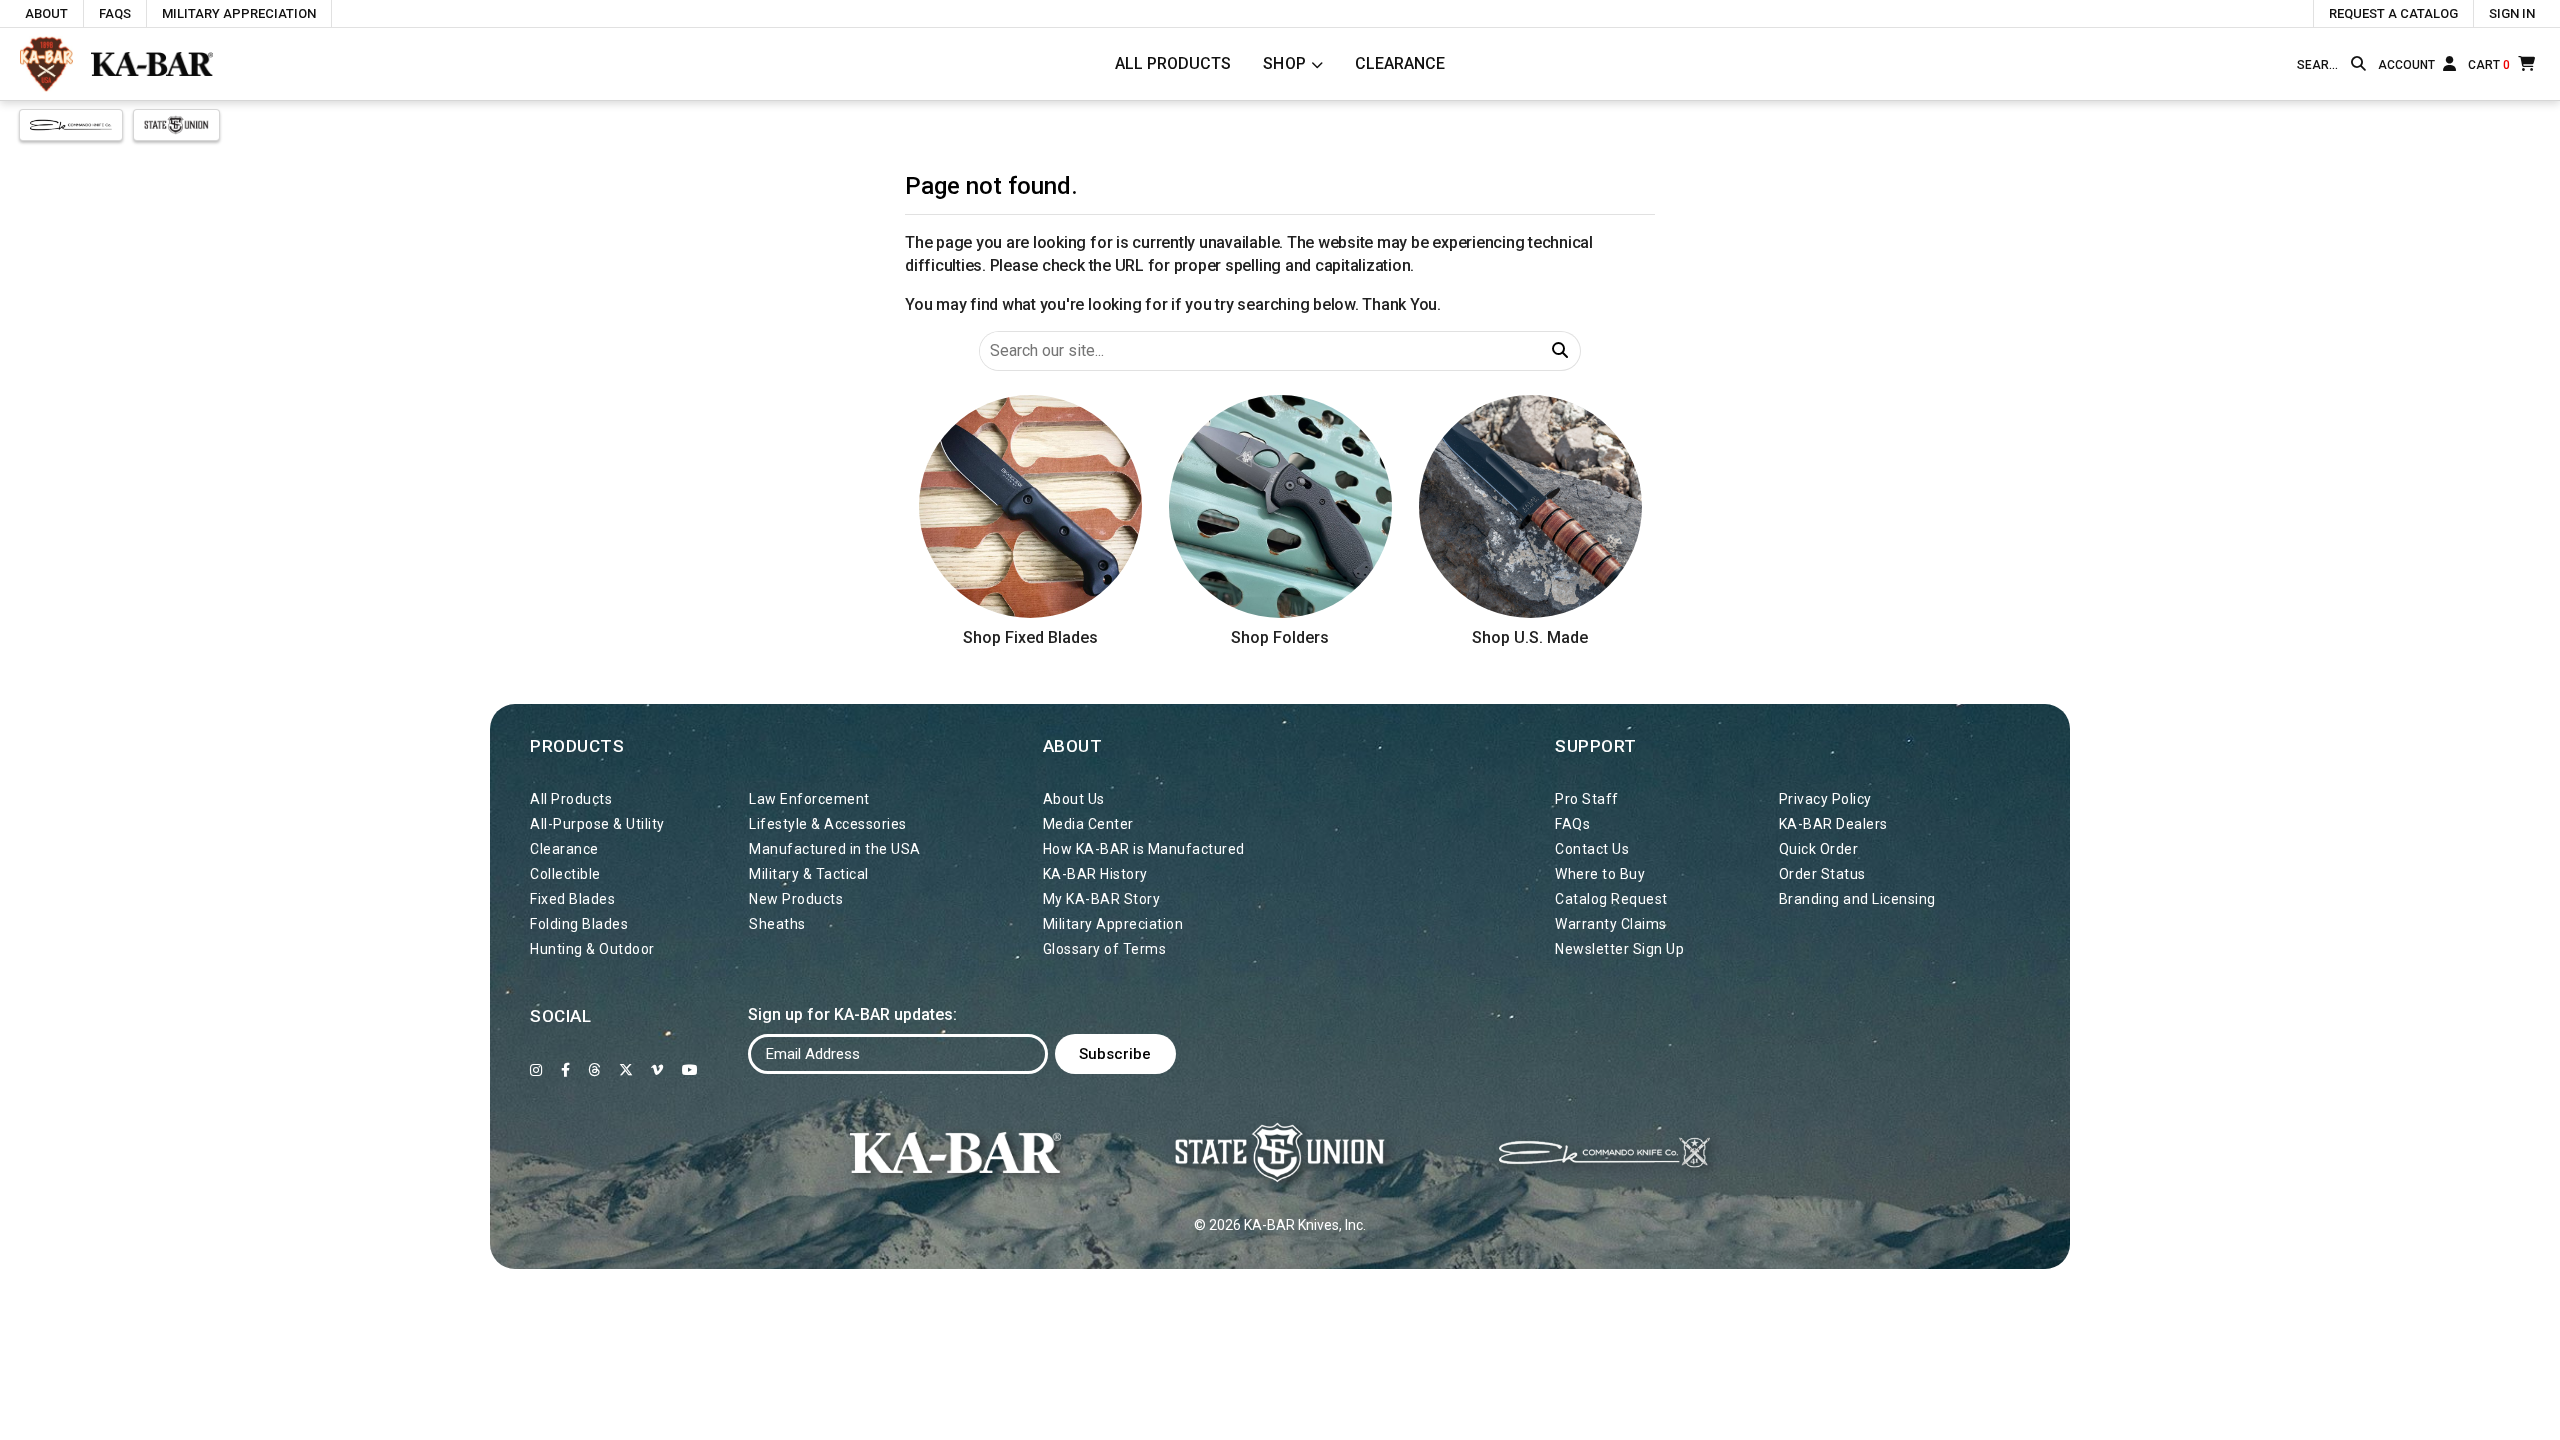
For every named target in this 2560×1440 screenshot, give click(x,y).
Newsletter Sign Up (1619, 949)
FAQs (115, 13)
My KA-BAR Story (1102, 899)
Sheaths (777, 924)
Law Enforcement (809, 799)
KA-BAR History (1095, 874)
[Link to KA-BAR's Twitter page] (626, 1070)
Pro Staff (1587, 799)
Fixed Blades (572, 899)
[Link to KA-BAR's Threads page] (594, 1070)
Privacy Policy (1825, 799)
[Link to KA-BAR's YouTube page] (690, 1070)
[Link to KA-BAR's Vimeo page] (657, 1070)
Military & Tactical (809, 874)
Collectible (565, 874)
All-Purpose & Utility (597, 824)
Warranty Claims (1611, 924)
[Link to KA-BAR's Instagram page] (536, 1070)
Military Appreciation (239, 13)
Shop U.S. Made (1530, 637)
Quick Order (1819, 849)
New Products (796, 899)
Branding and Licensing (1857, 899)
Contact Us (1592, 849)
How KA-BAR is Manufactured (1144, 849)
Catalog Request (1611, 899)
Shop (1285, 63)
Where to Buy (1600, 874)
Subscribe (1115, 1054)
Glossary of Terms (1105, 949)
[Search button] (2358, 64)
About (46, 13)
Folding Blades (579, 924)
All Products (1173, 63)
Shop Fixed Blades (1030, 637)
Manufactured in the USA (835, 849)
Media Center (1088, 824)
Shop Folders (1280, 637)
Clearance (1400, 63)
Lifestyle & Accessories (828, 824)
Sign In (2512, 13)
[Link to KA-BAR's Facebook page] (566, 1070)
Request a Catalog (2393, 13)
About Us (1074, 799)
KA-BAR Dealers (1833, 824)
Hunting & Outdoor (592, 949)
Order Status (1822, 874)
